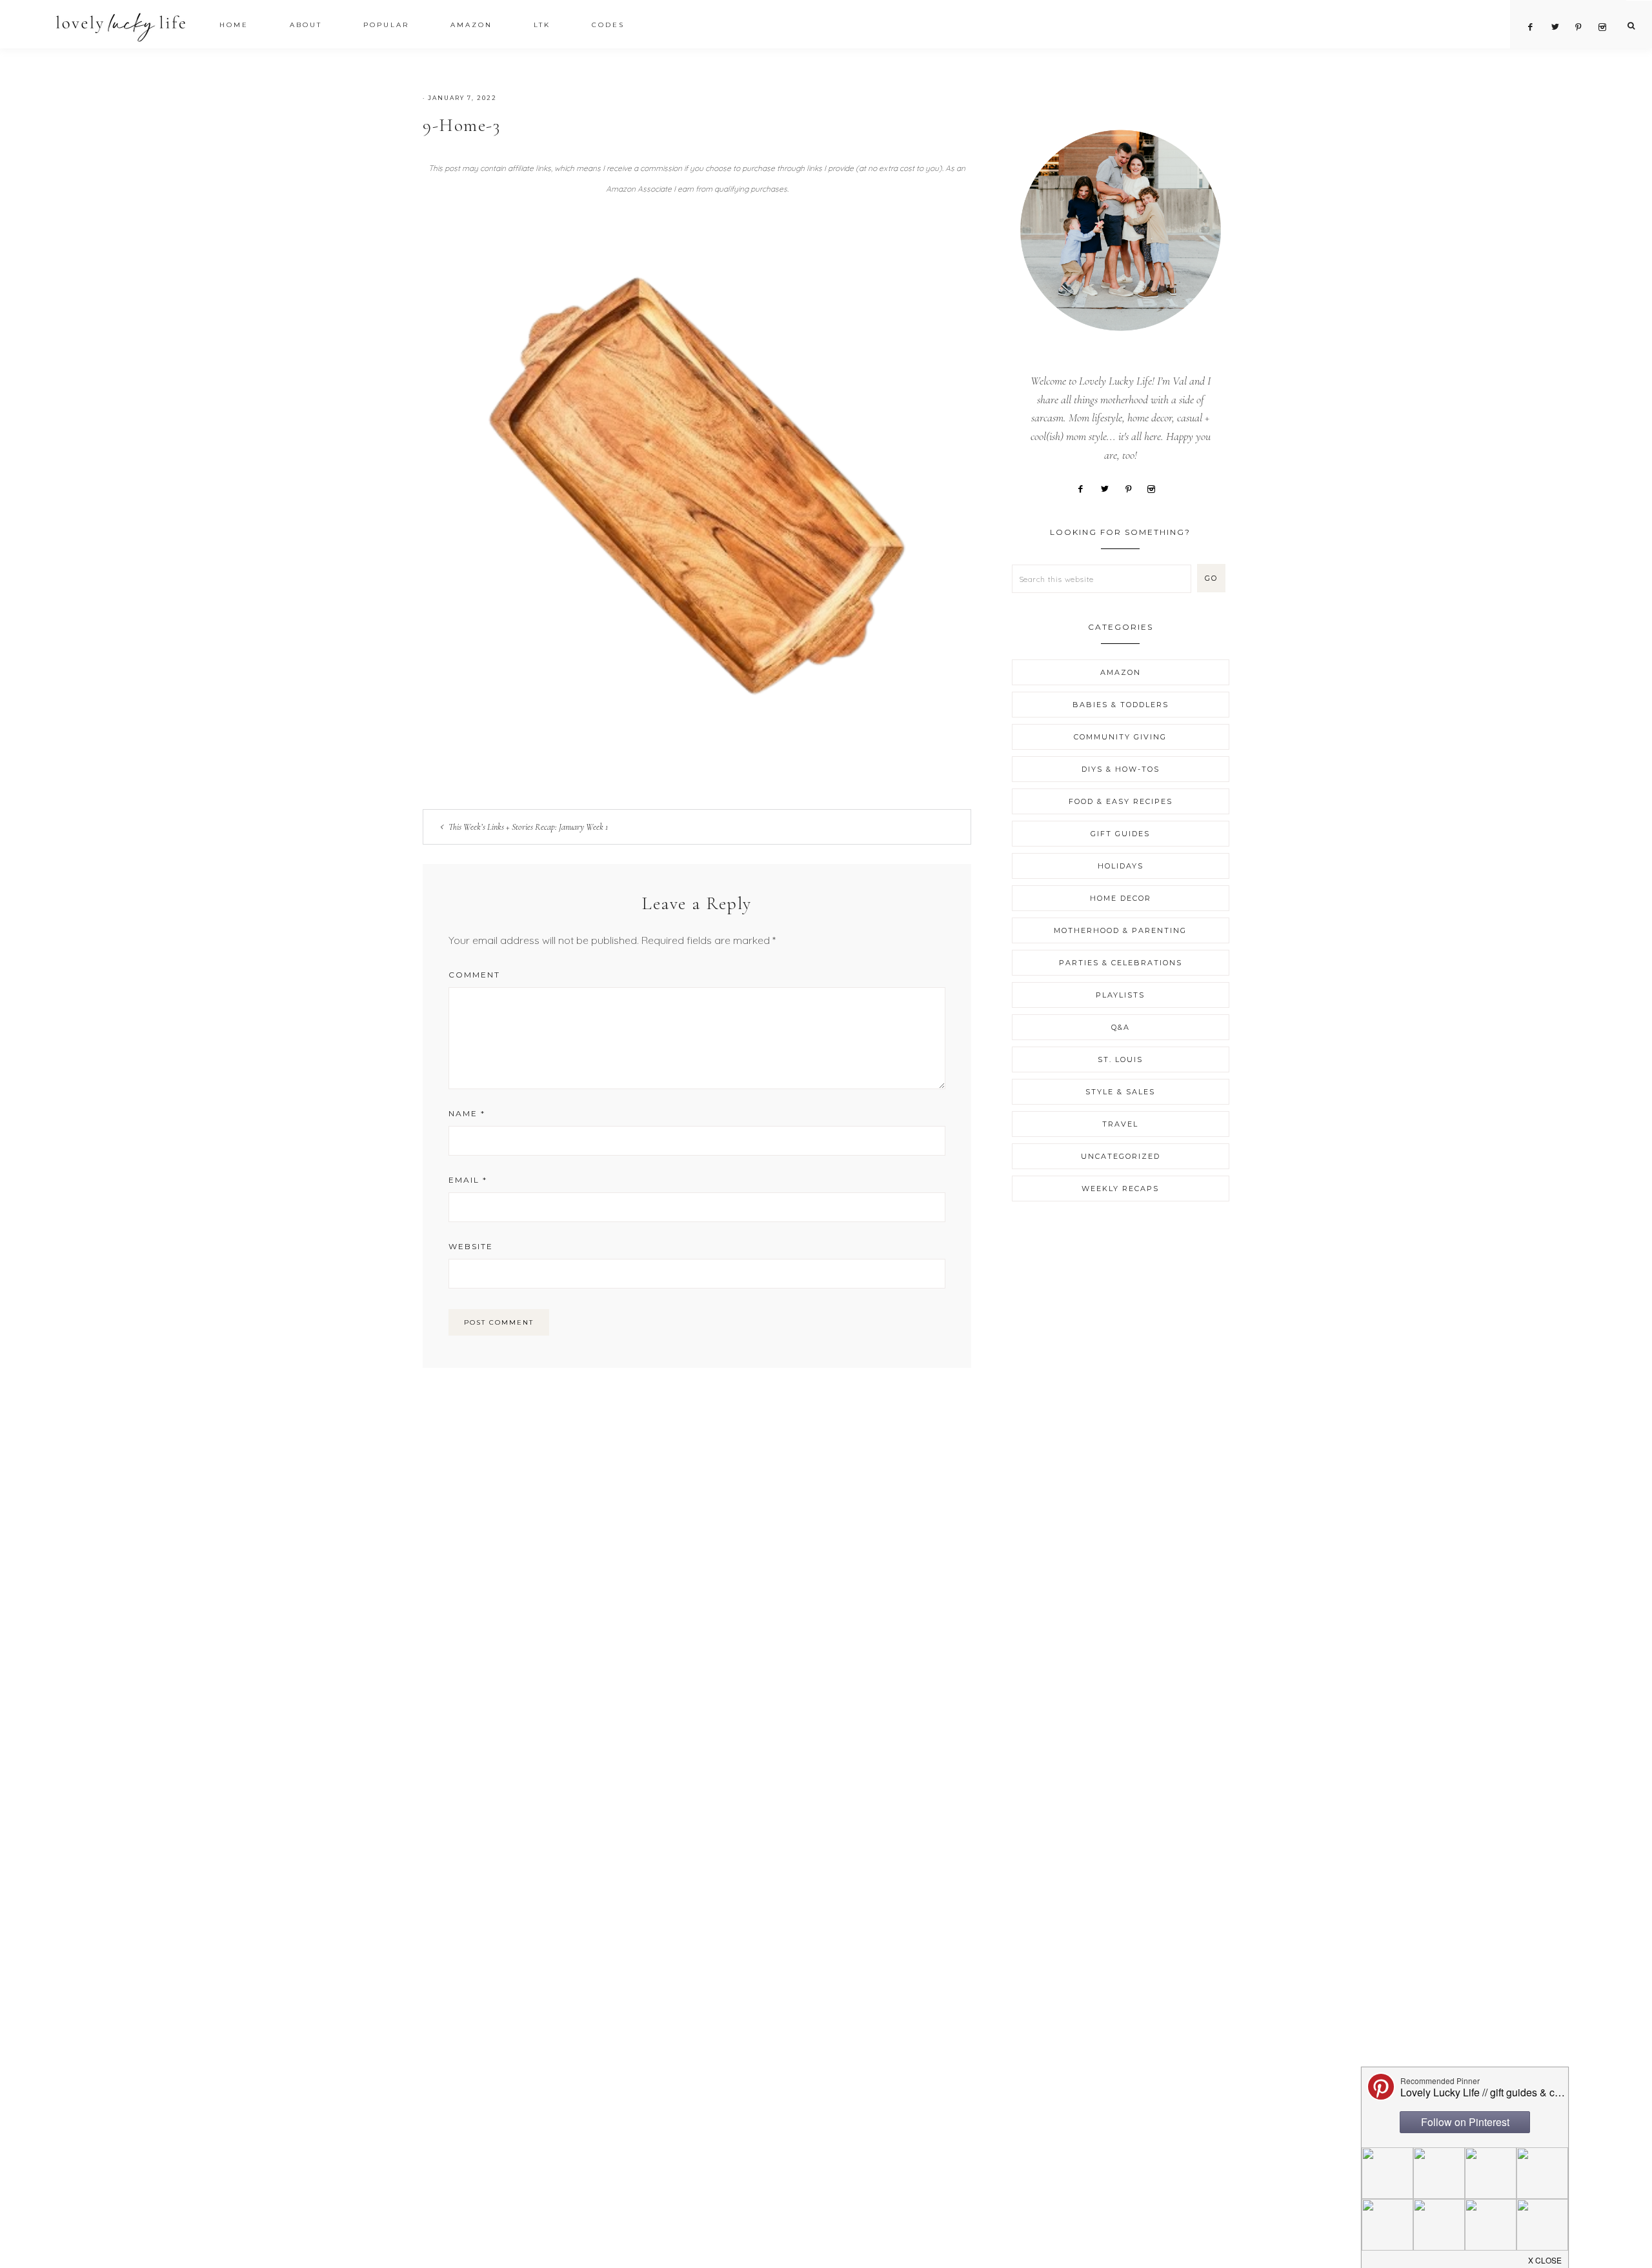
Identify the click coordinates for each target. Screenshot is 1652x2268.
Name (467, 1113)
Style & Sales (1120, 1092)
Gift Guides (1120, 834)
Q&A (1121, 1027)
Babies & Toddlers (1121, 705)
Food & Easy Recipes (1121, 801)
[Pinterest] (1133, 488)
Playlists (1120, 995)
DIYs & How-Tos (1121, 769)
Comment (474, 975)
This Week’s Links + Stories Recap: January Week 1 (528, 827)
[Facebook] (1085, 488)
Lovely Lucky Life (121, 27)
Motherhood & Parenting (1120, 930)
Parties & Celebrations (1121, 963)
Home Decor (1121, 898)
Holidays (1121, 866)
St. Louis (1120, 1059)
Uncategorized (1121, 1156)
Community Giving (1120, 737)
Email (468, 1180)
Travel (1120, 1124)
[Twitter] (1109, 488)
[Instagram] (1156, 488)
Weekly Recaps (1120, 1189)
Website (471, 1246)
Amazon (1121, 672)
